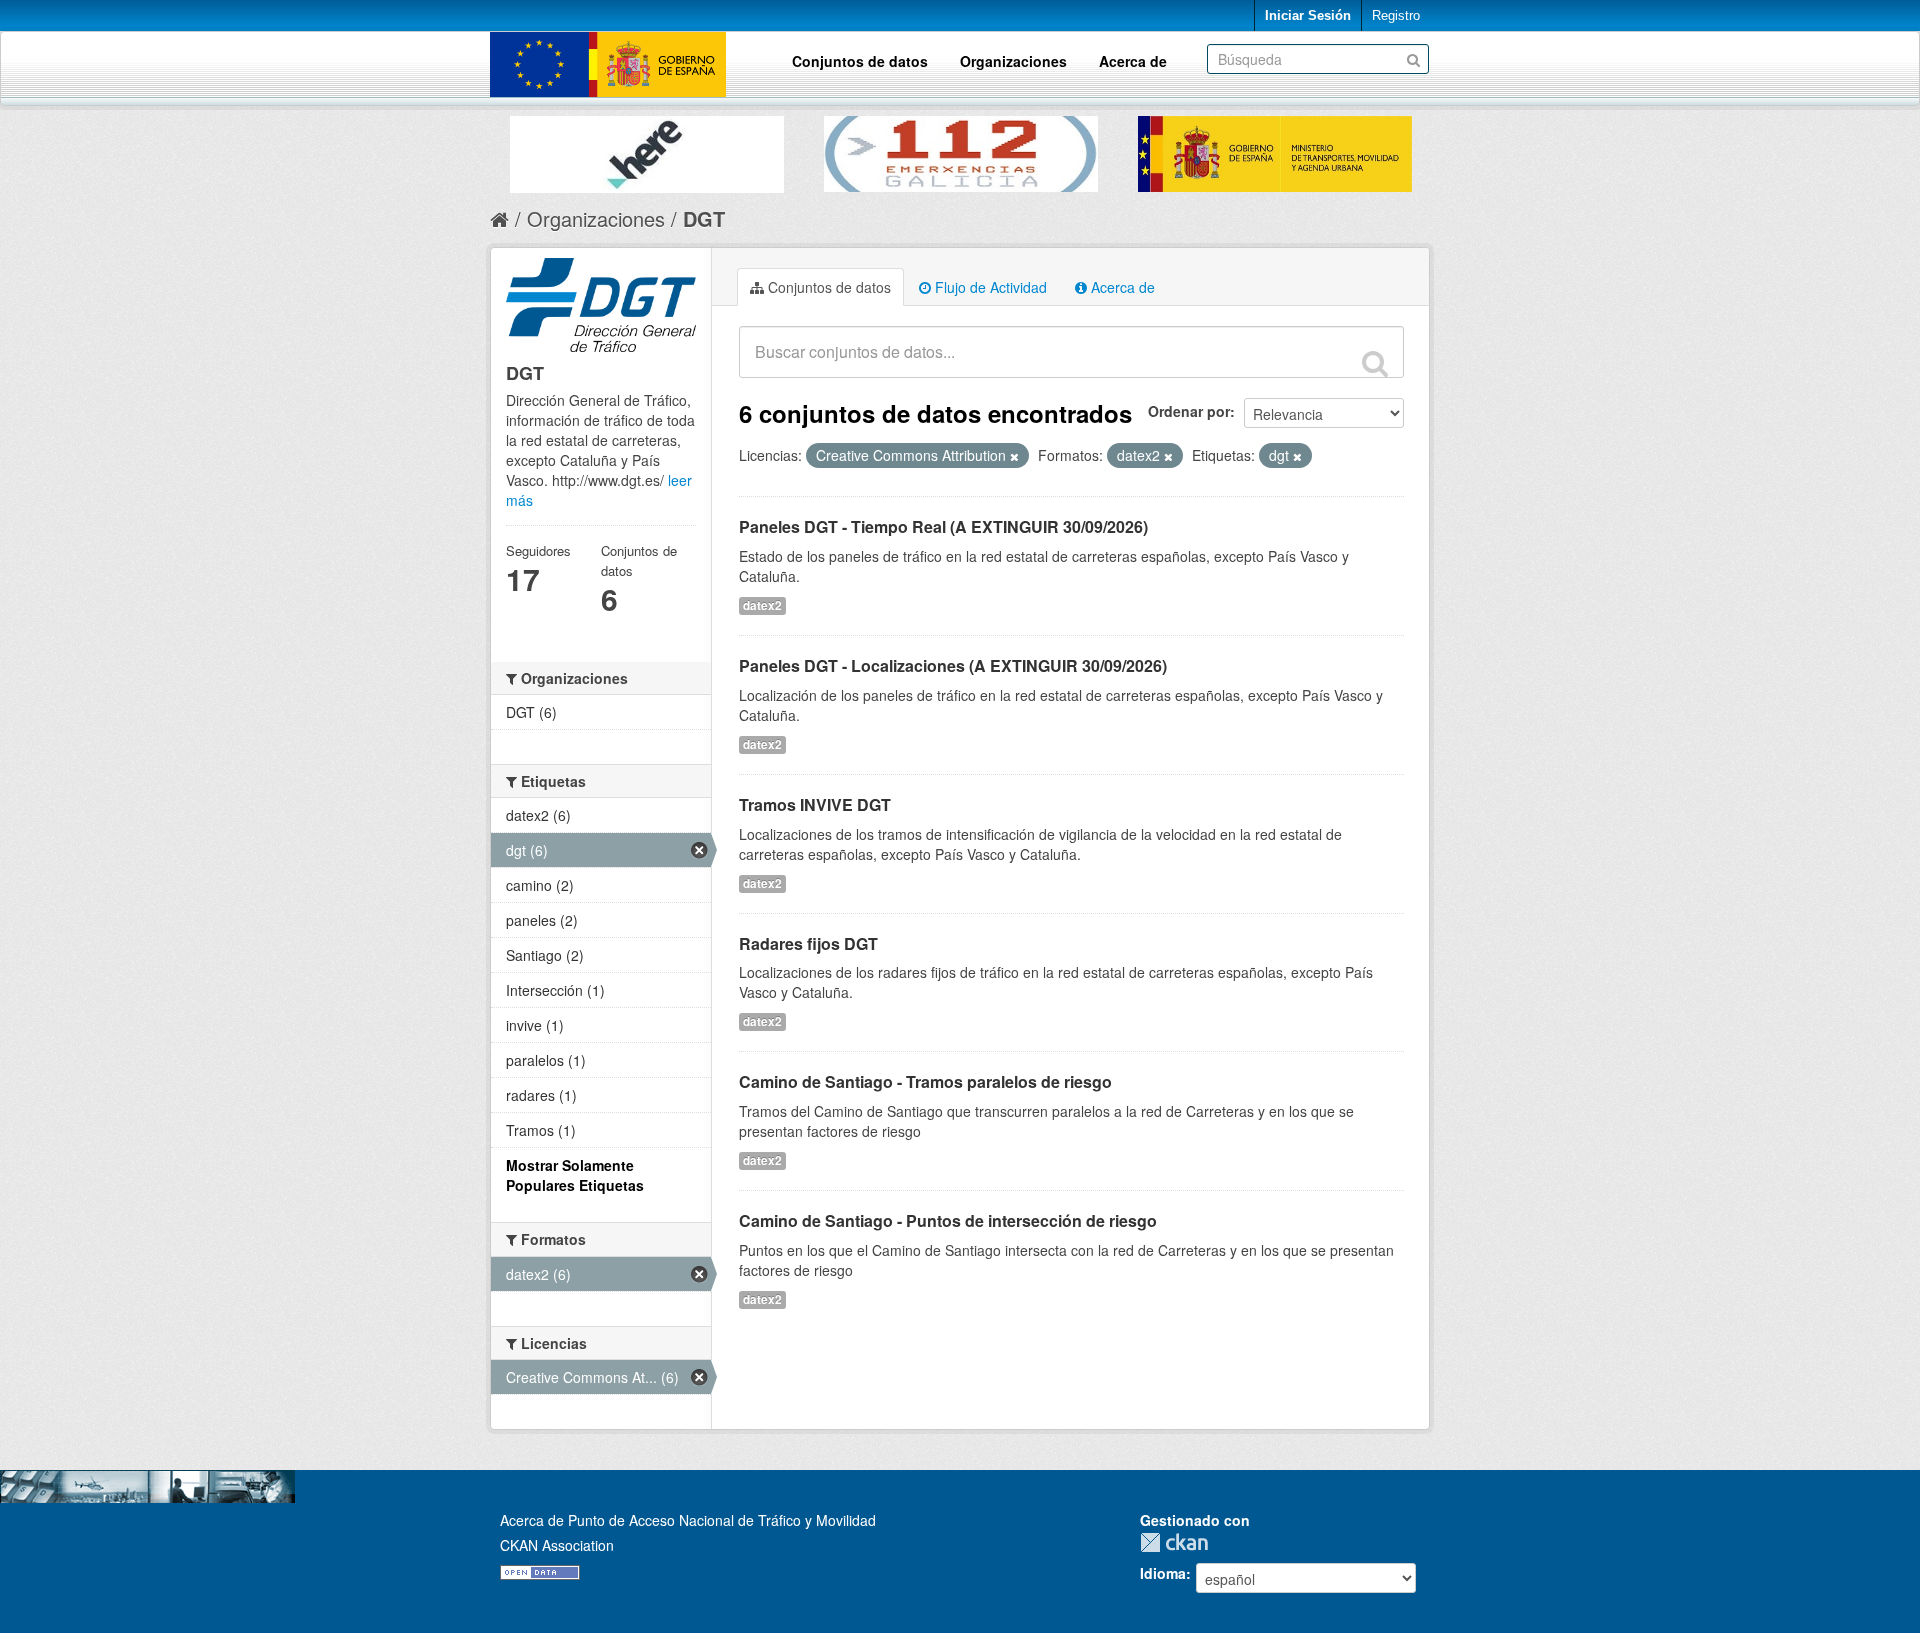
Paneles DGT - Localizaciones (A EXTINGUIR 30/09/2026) (953, 665)
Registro (1396, 15)
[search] (1375, 363)
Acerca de (1133, 61)
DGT (704, 218)
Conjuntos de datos (860, 61)
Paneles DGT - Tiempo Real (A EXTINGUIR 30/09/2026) (943, 526)
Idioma (1163, 1573)
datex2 (762, 605)
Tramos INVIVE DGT (815, 804)
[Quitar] (1014, 456)
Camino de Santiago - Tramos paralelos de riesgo (925, 1081)
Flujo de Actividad (989, 287)
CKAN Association (557, 1545)
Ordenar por (1189, 411)
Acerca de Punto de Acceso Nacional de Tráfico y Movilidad (688, 1520)
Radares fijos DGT (808, 943)
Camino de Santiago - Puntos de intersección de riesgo (948, 1220)
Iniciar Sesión (1308, 15)
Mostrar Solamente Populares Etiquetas (575, 1175)
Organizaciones (1013, 61)
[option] (647, 149)
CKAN (1179, 1542)
